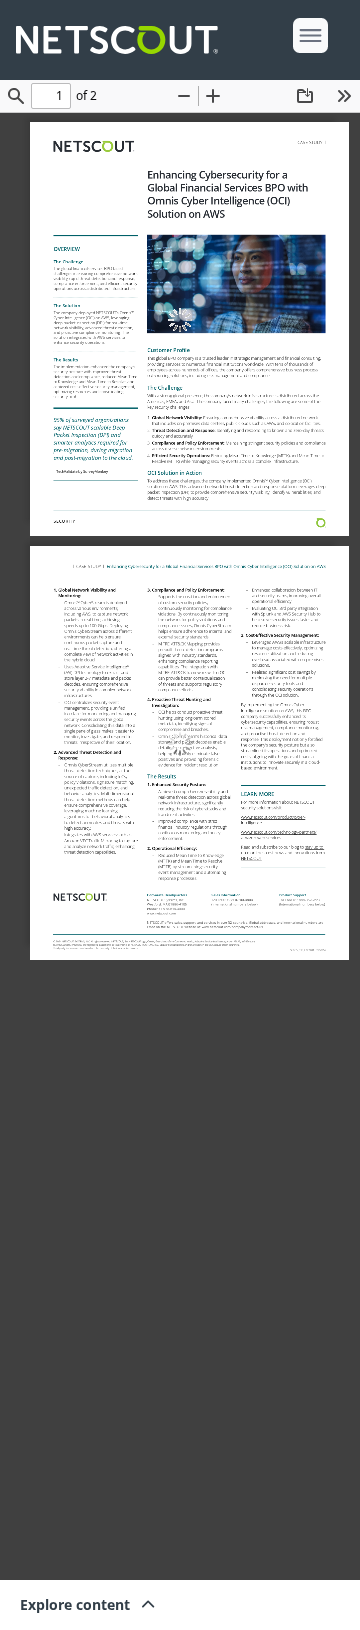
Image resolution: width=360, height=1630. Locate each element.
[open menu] (310, 35)
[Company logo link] (123, 40)
